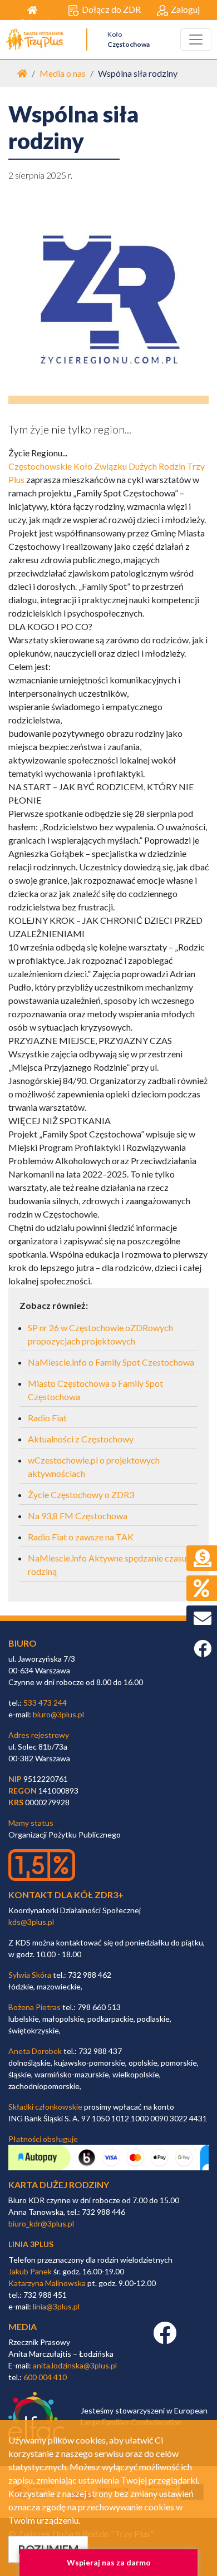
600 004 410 (45, 2377)
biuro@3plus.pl (58, 1714)
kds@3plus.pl (31, 1922)
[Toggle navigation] (196, 40)
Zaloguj (185, 9)
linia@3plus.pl (56, 2306)
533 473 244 (45, 1703)
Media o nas (63, 73)
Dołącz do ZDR (111, 9)
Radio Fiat (47, 1418)
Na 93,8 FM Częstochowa (78, 1516)
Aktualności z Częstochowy (81, 1439)
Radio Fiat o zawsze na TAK (81, 1537)
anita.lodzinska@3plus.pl (75, 2365)
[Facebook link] (165, 2339)
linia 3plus (31, 2244)
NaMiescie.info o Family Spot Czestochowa (111, 1362)
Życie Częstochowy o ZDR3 (81, 1494)
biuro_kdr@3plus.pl (41, 2223)
